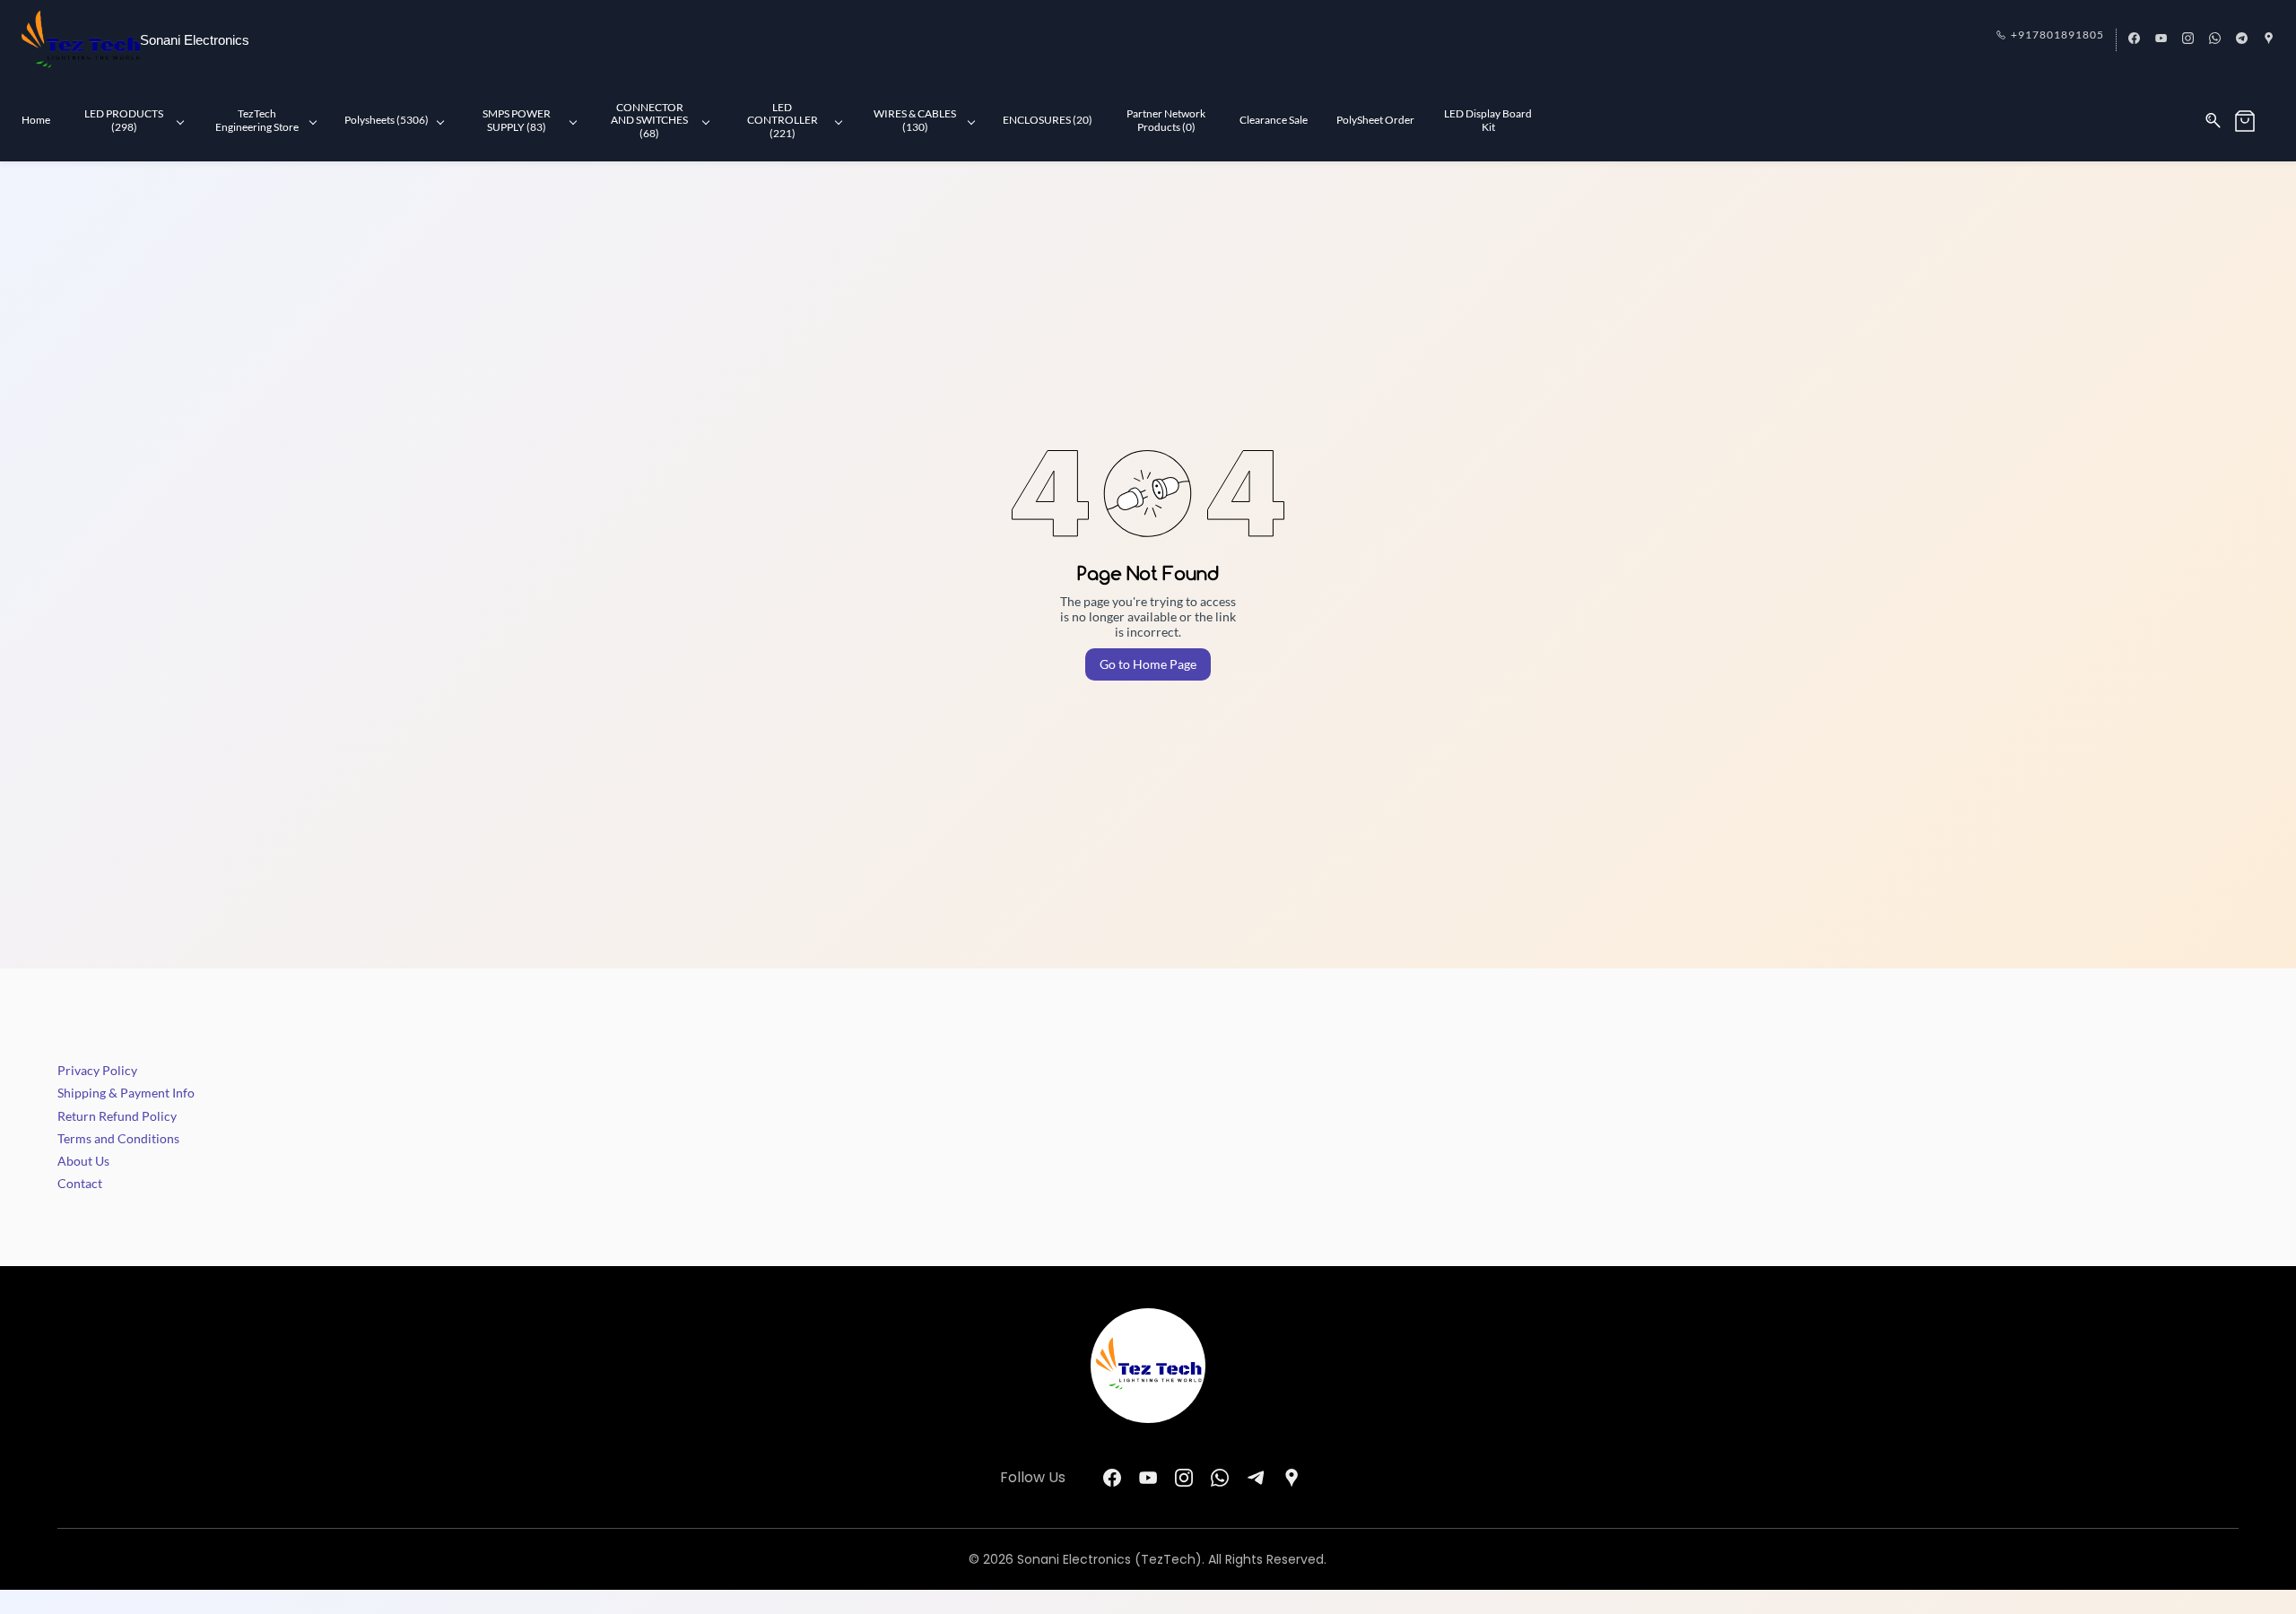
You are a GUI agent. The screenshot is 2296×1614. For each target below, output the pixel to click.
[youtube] (2161, 39)
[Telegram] (1256, 1478)
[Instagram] (1184, 1478)
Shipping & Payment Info (126, 1093)
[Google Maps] (1291, 1478)
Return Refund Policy (117, 1116)
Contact (80, 1183)
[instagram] (2188, 39)
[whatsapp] (2215, 39)
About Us (83, 1161)
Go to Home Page (1148, 664)
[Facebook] (1112, 1478)
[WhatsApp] (1220, 1478)
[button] (2254, 121)
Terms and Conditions (118, 1138)
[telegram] (2242, 39)
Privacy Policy (97, 1070)
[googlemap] (2269, 39)
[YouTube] (1148, 1478)
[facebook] (2134, 39)
